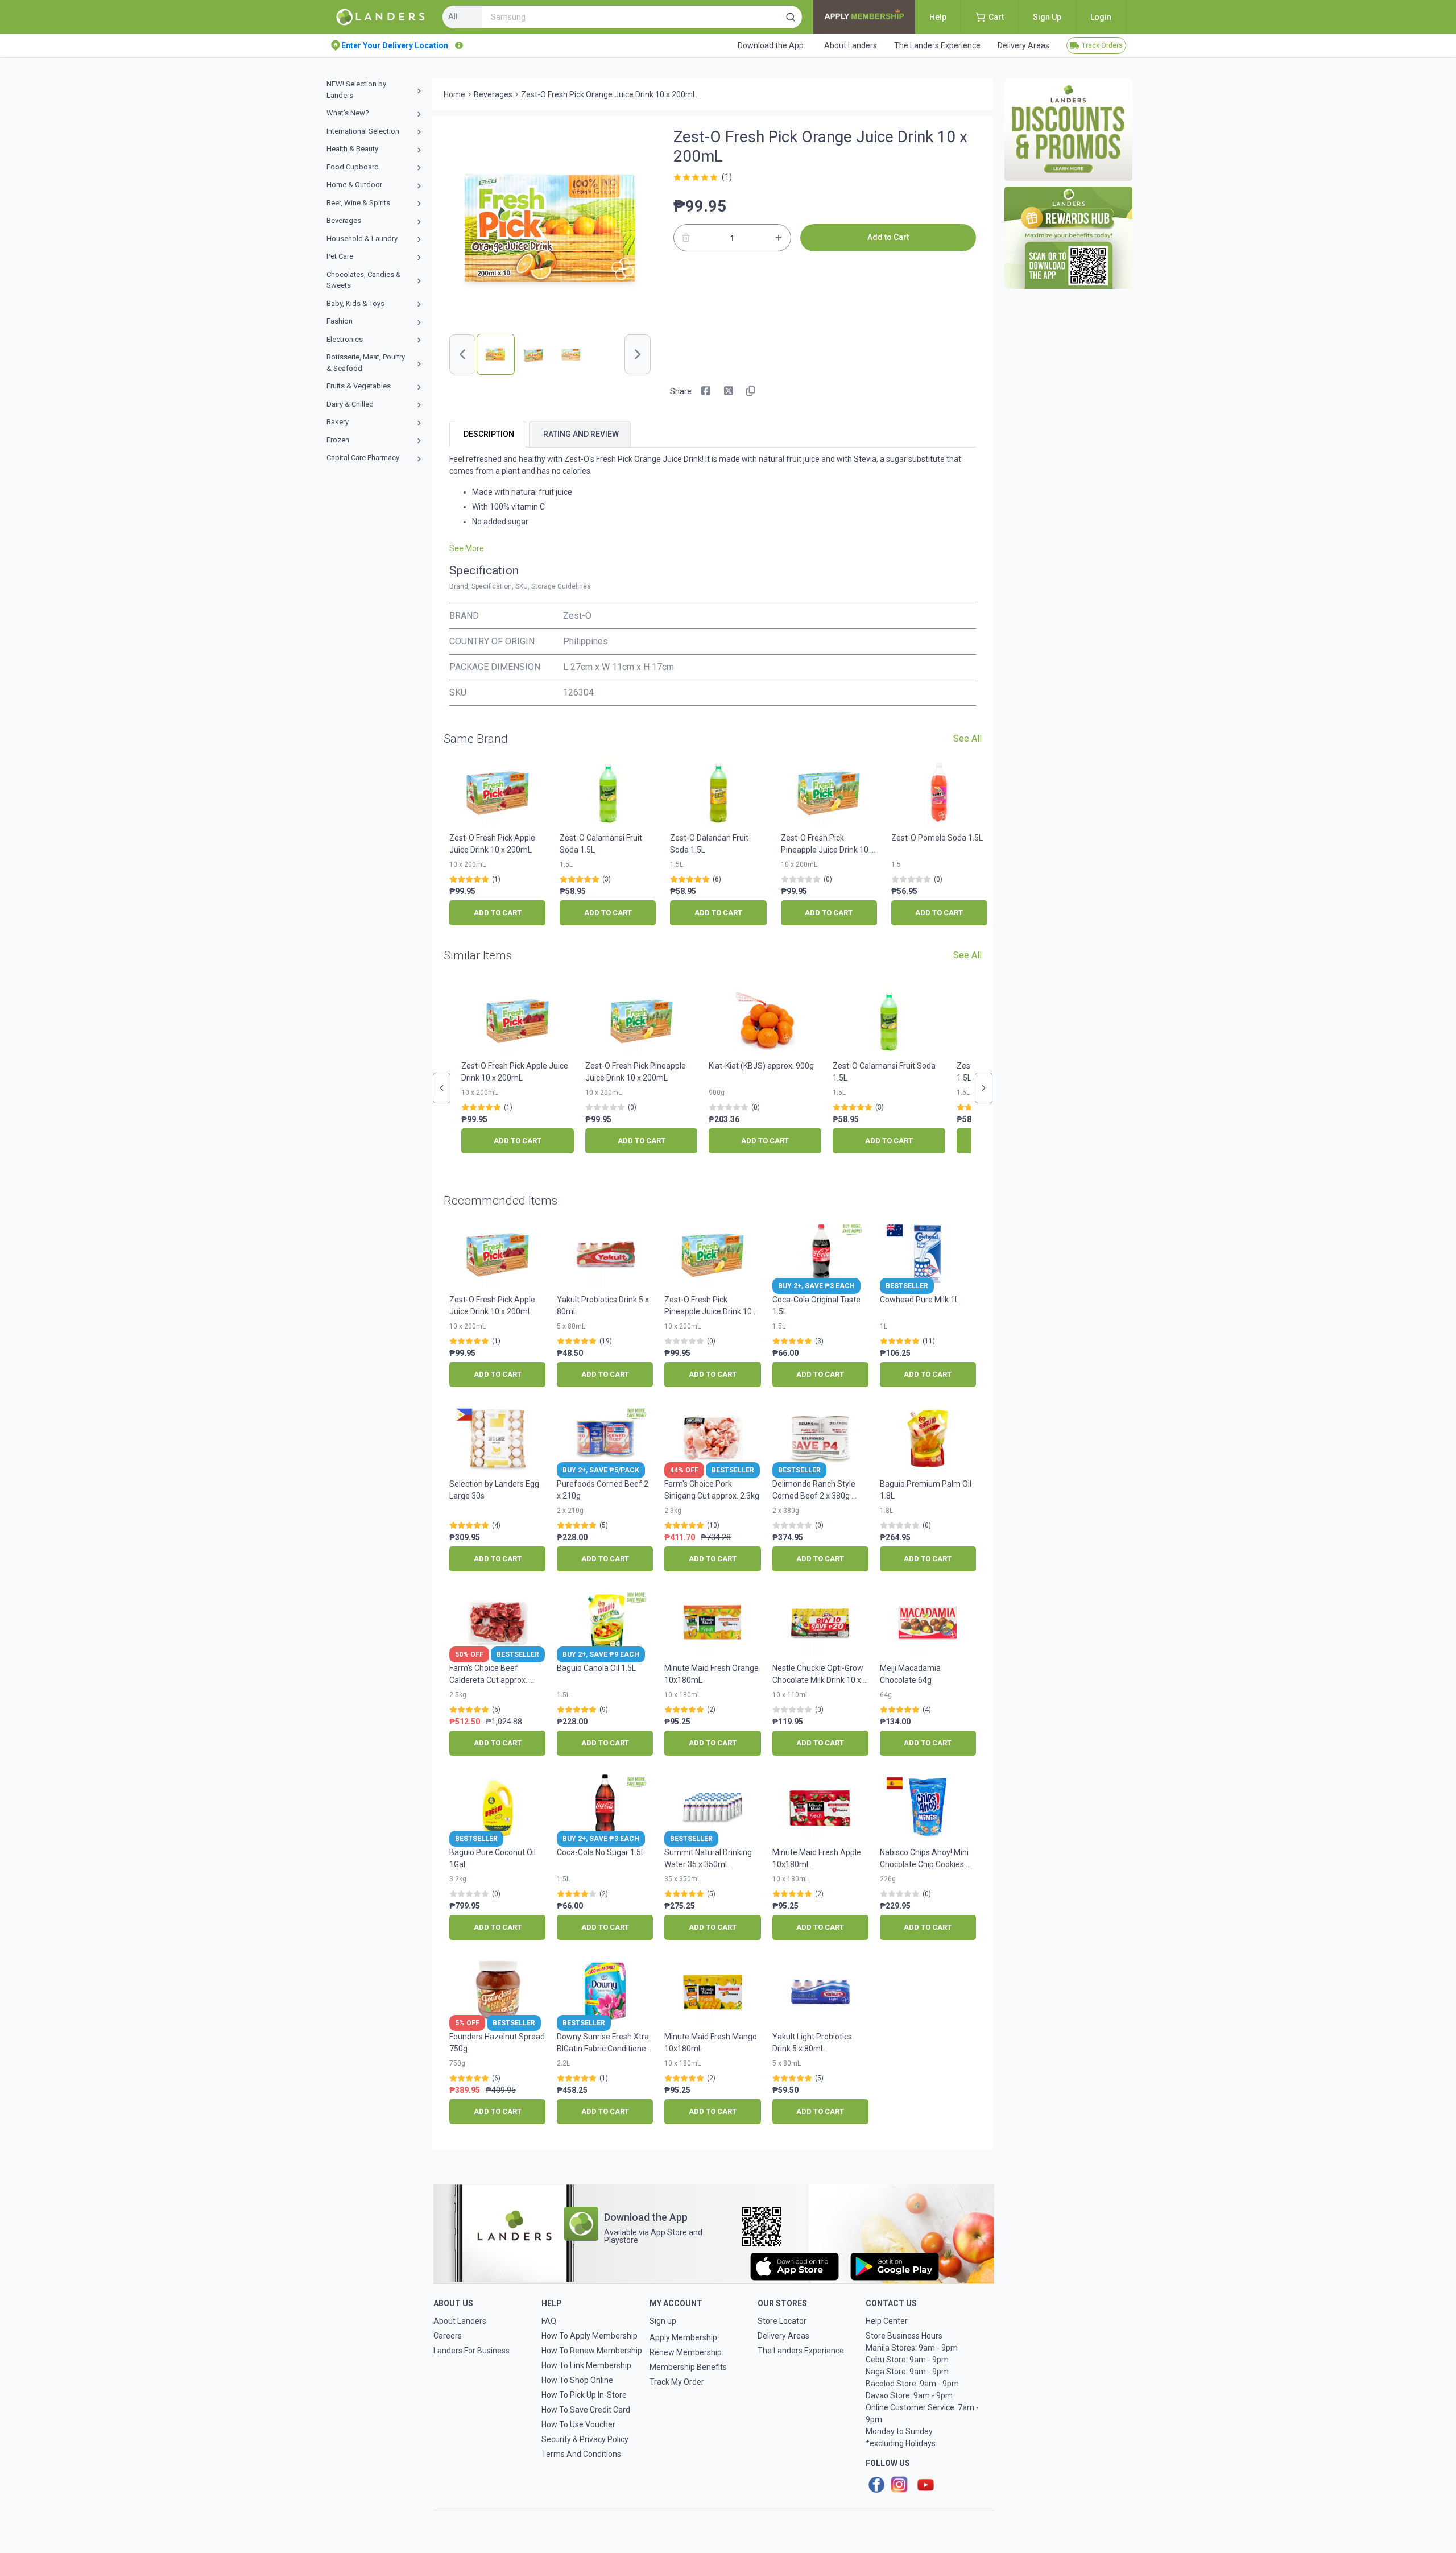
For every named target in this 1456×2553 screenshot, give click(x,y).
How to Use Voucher (578, 2424)
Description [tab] (489, 434)
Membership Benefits (688, 2367)
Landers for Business (471, 2351)
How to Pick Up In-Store (584, 2395)
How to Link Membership (586, 2365)
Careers (448, 2336)
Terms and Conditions (581, 2454)
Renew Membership (686, 2352)
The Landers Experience (801, 2351)
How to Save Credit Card (586, 2410)
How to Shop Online (577, 2380)
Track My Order (677, 2382)
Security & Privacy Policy (585, 2439)
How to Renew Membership (592, 2351)
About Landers (460, 2321)
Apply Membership (683, 2337)
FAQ (549, 2321)
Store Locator (782, 2321)
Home (454, 94)
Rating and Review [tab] (581, 434)
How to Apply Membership (590, 2336)
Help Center (887, 2321)
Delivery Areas (783, 2336)
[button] (791, 17)
